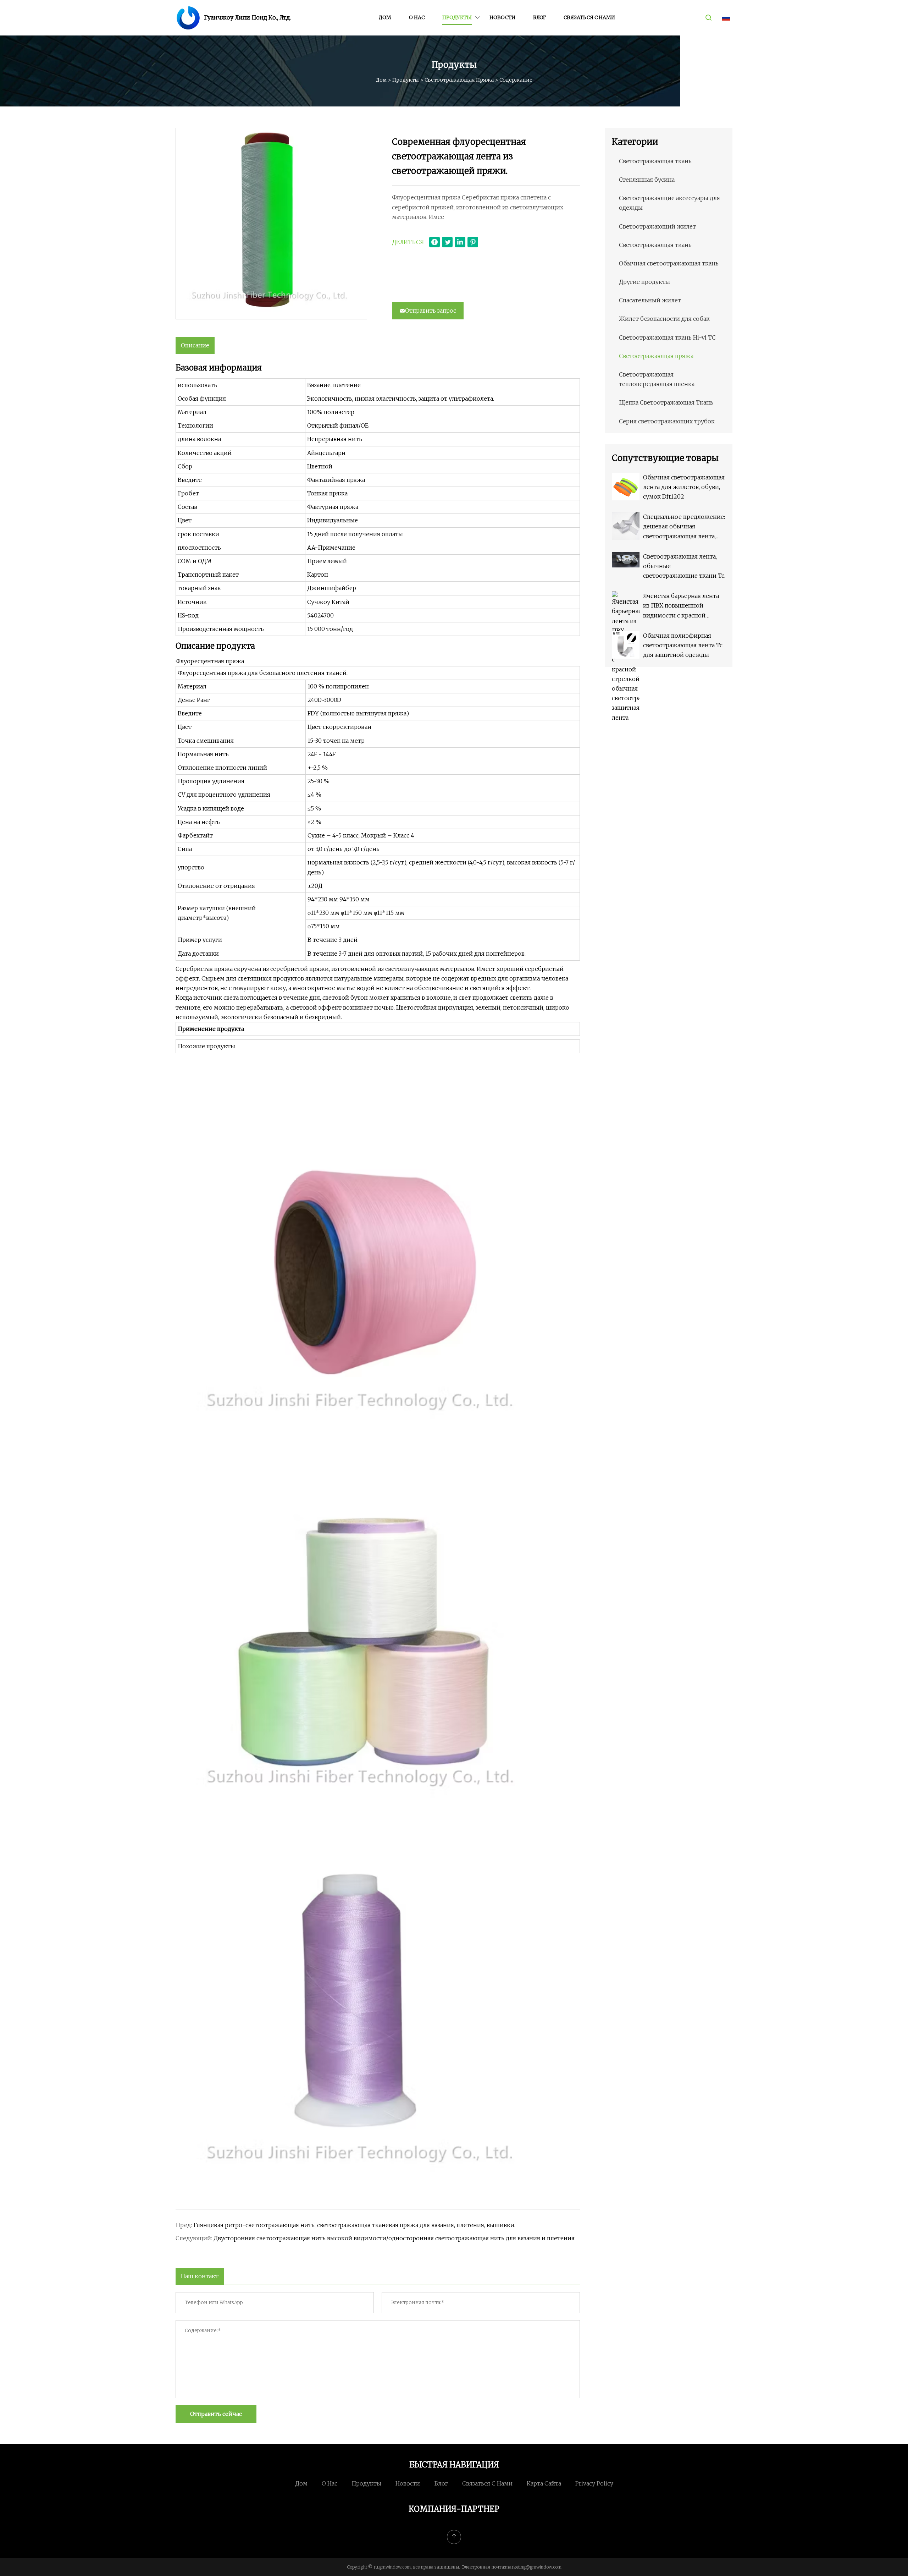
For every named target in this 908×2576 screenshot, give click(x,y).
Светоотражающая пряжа (459, 80)
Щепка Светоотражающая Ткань (666, 402)
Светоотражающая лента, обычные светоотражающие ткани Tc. (684, 566)
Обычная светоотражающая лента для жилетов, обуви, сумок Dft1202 (684, 487)
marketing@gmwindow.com (533, 2567)
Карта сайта (544, 2483)
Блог (539, 17)
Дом (385, 17)
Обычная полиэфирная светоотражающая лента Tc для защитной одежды (683, 645)
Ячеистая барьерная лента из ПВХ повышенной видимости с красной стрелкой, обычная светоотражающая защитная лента (681, 606)
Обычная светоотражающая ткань (669, 263)
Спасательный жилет (650, 300)
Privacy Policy (594, 2483)
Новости (502, 17)
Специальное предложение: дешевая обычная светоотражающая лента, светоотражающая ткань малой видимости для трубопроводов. (684, 527)
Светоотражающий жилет (657, 226)
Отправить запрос (431, 311)
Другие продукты (644, 282)
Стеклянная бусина (647, 180)
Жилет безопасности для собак (664, 319)
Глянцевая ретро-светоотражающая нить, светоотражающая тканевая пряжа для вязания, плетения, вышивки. (354, 2225)
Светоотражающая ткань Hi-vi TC (667, 337)
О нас (417, 17)
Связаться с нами (589, 17)
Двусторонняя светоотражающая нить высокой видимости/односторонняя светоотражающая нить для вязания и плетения (394, 2238)
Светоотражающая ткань (655, 161)
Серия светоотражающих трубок (667, 421)
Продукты (457, 17)
